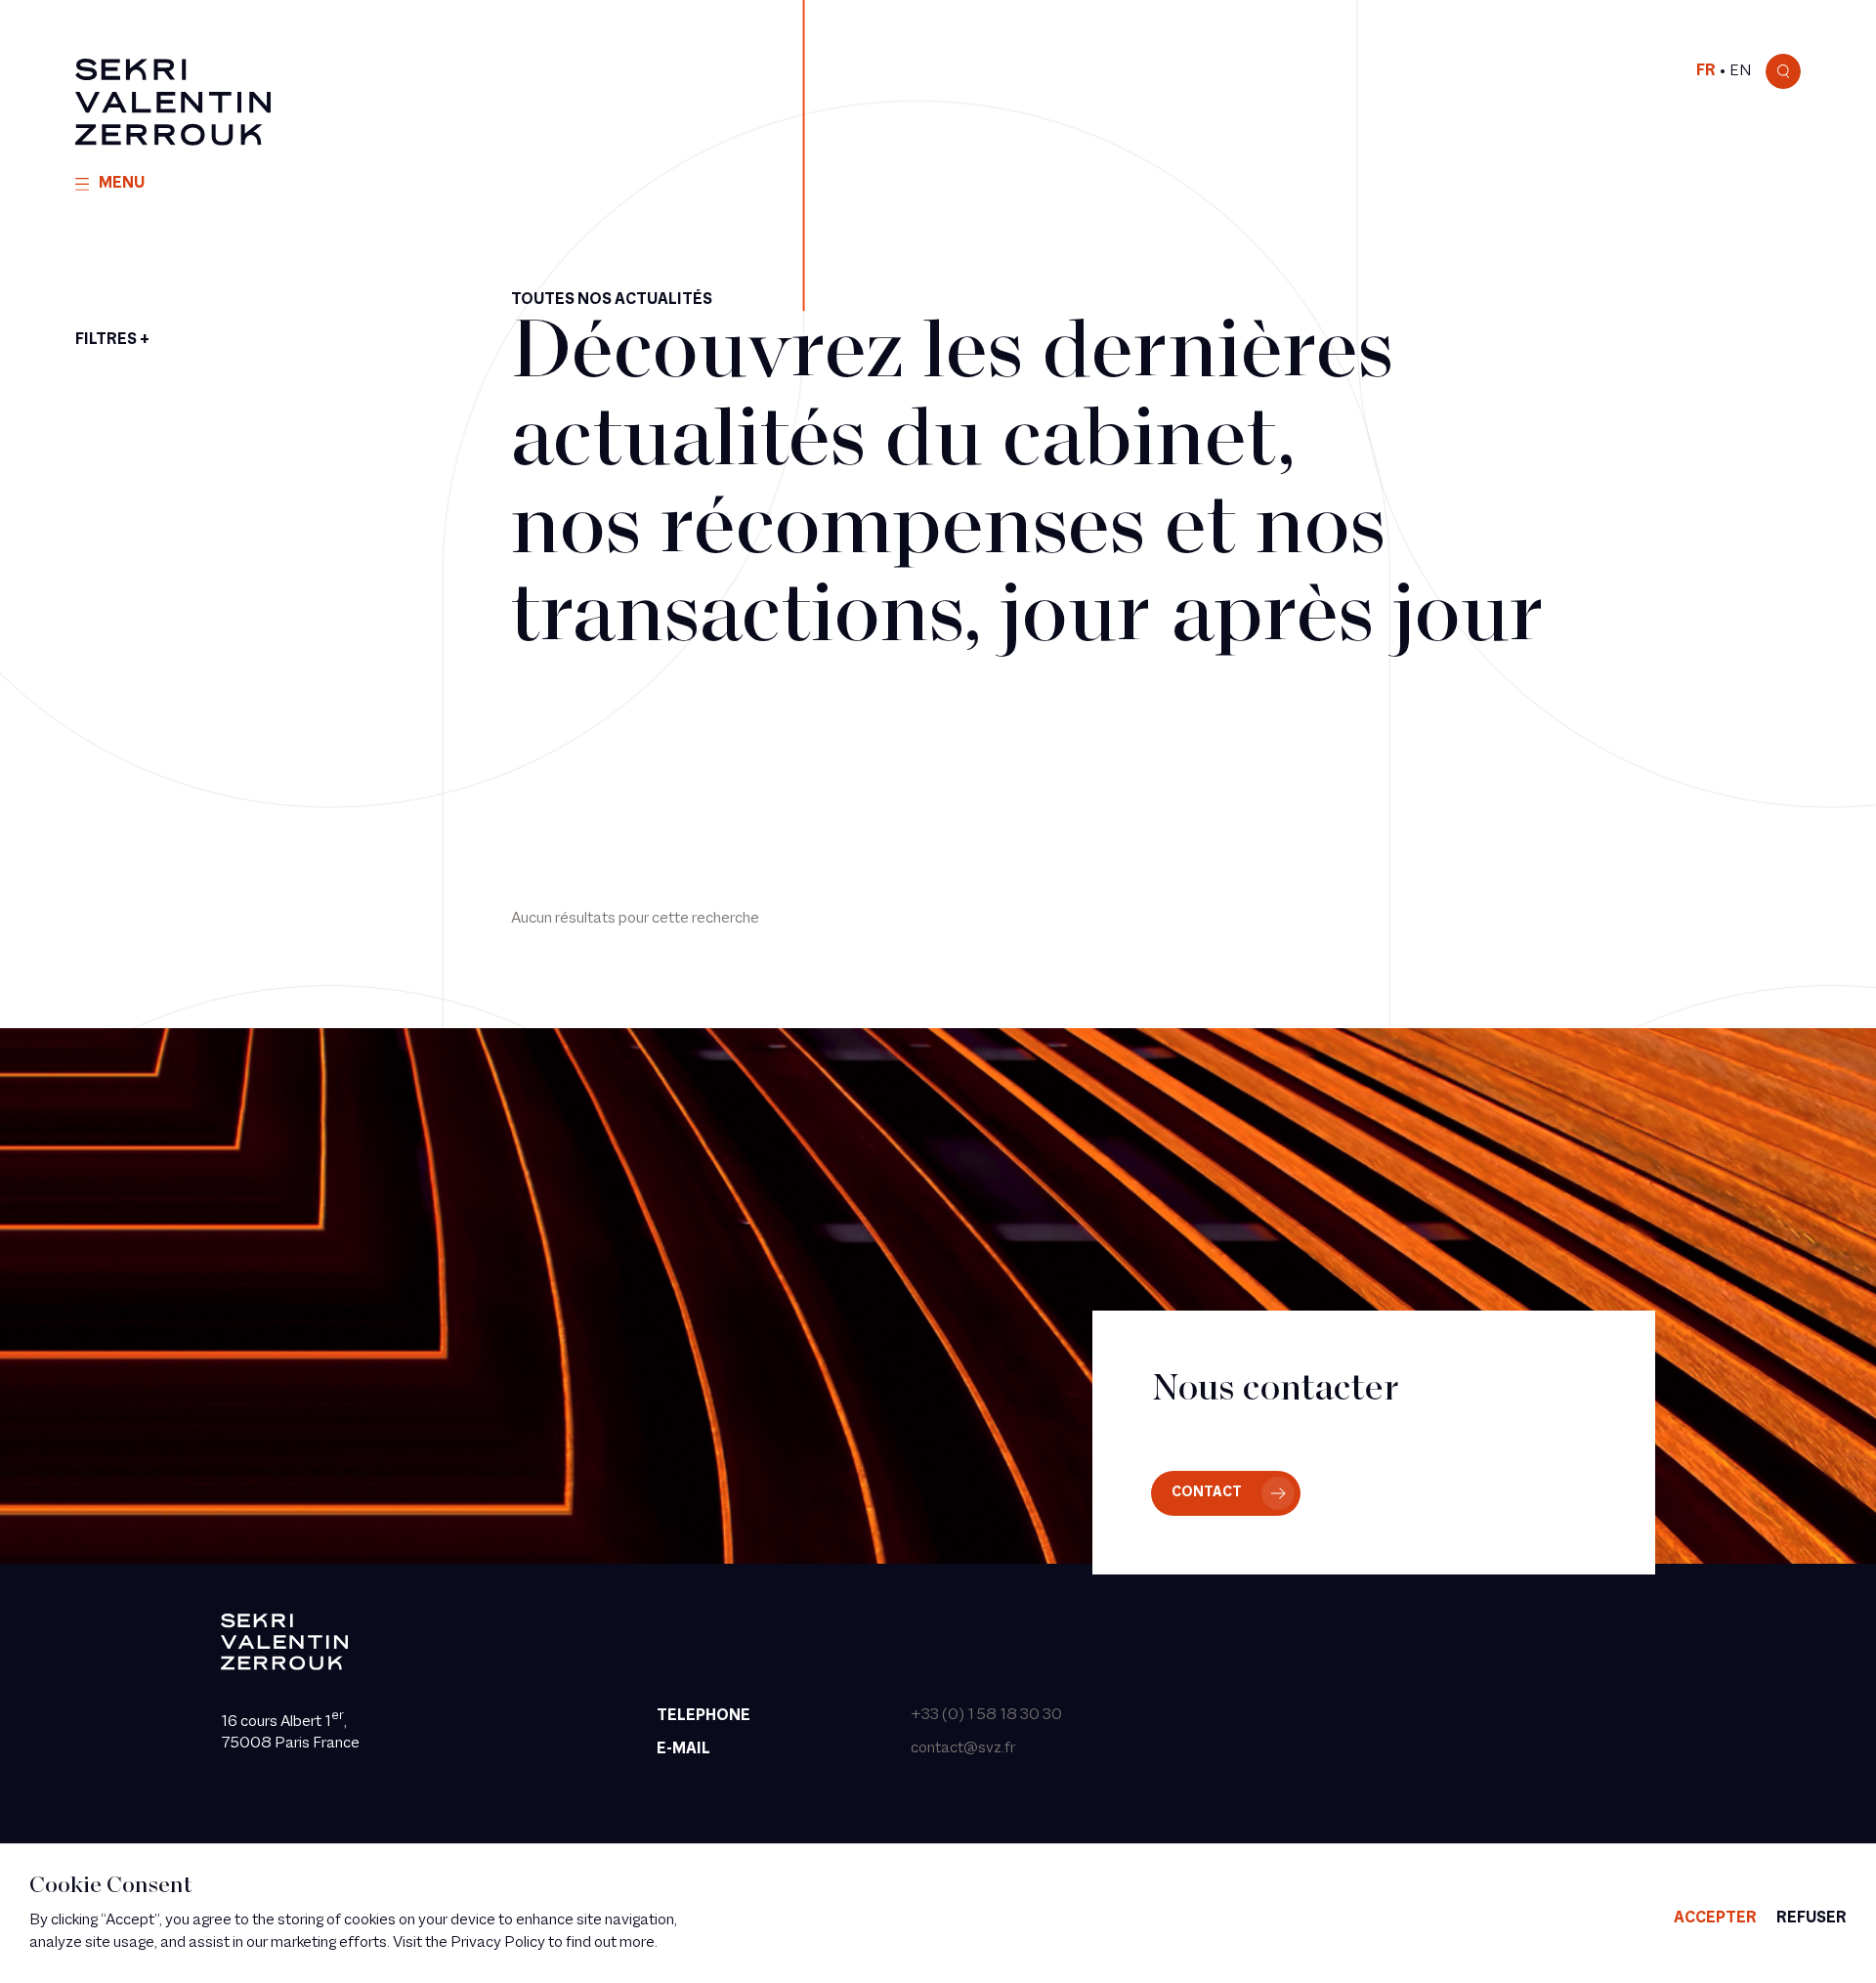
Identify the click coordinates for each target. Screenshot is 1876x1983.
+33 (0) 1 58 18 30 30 (986, 1715)
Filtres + (112, 340)
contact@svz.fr (963, 1748)
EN (1740, 71)
